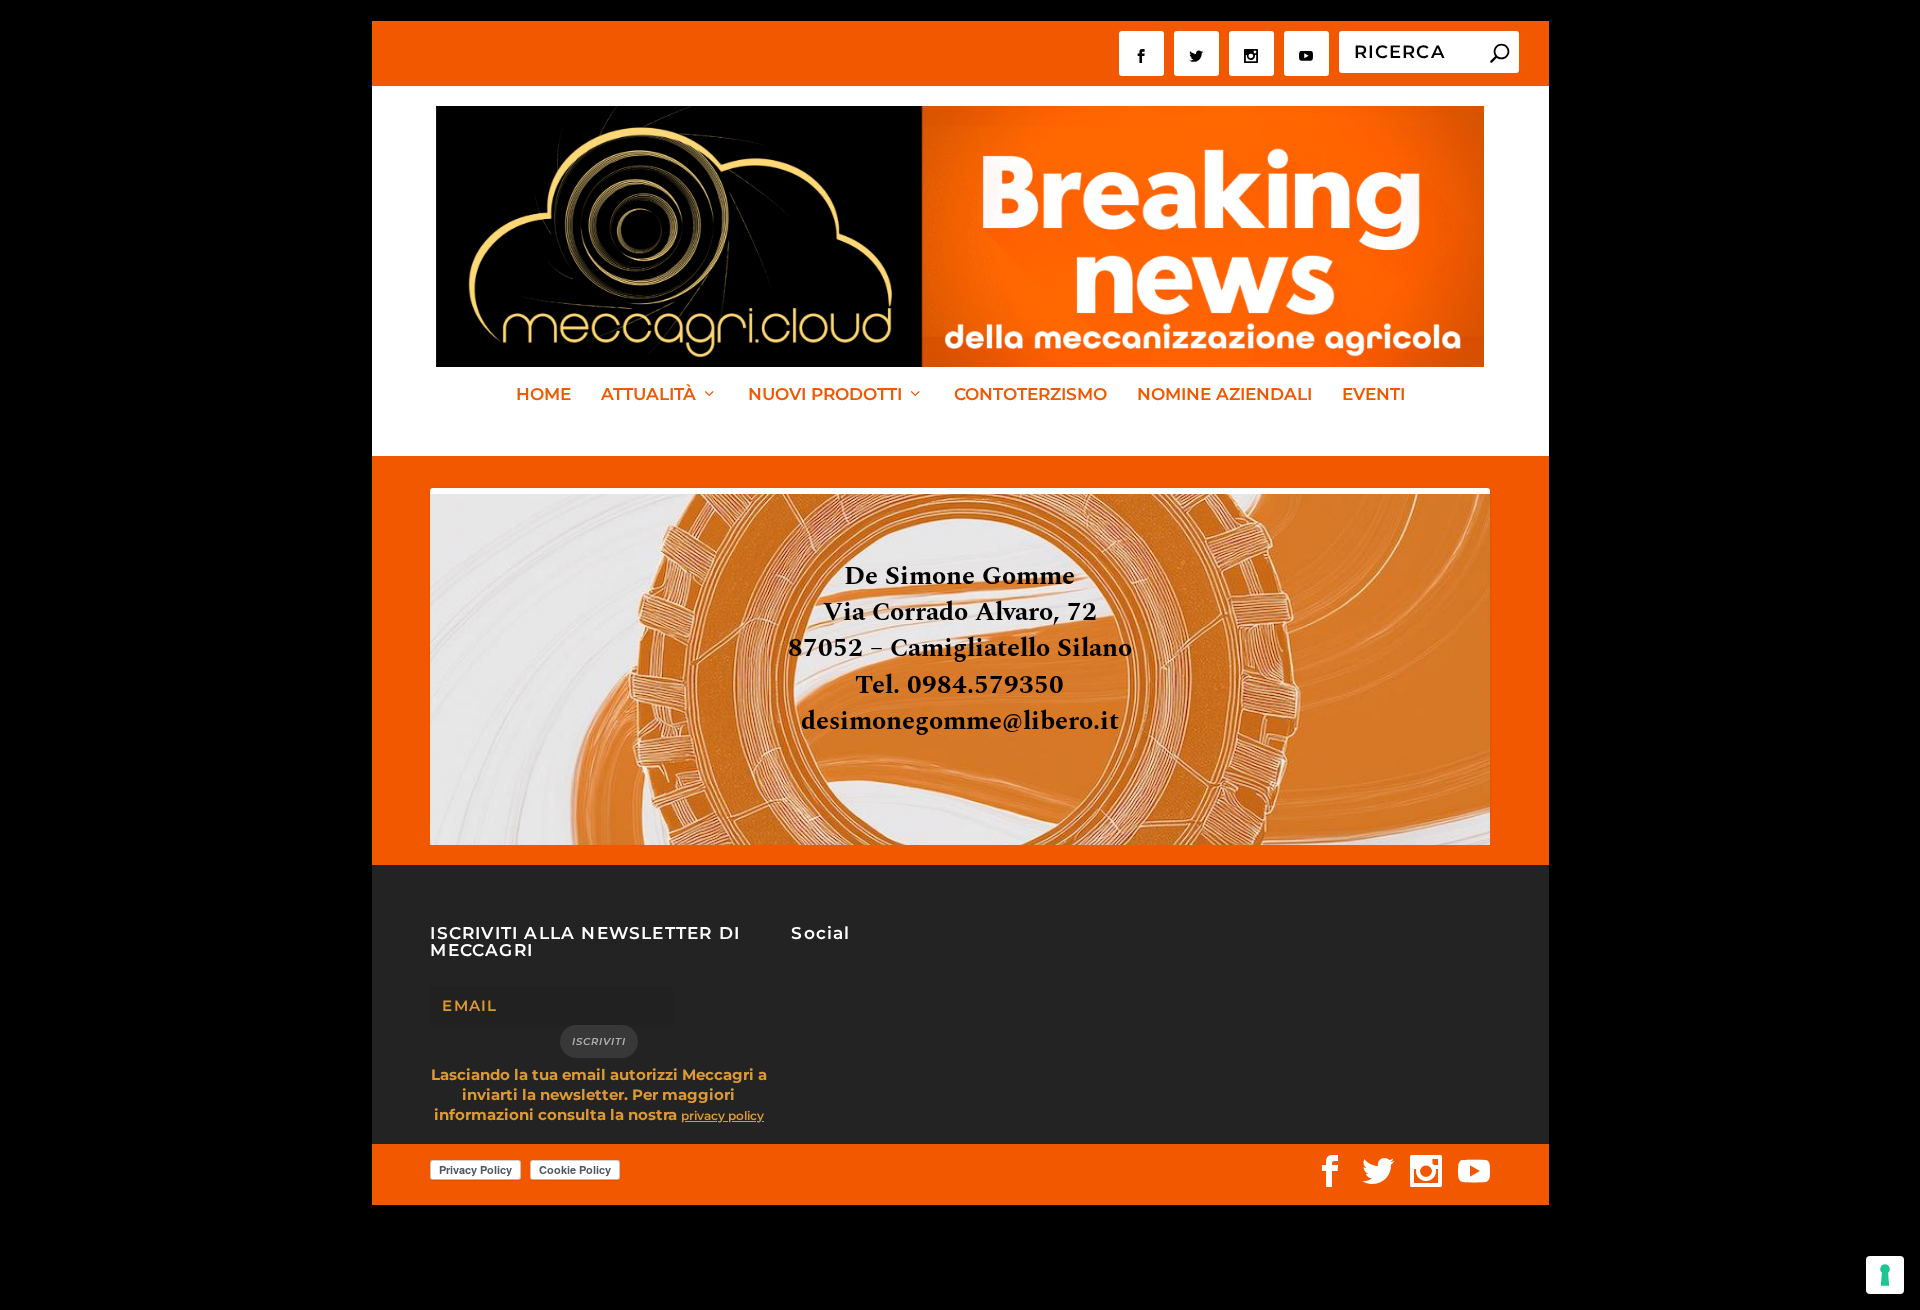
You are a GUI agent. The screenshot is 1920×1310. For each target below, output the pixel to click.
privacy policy (722, 1115)
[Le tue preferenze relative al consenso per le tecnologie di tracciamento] (1885, 1275)
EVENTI (1373, 395)
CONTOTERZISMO (1030, 395)
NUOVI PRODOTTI (825, 395)
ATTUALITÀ (648, 395)
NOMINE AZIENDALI (1224, 395)
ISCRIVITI (599, 1041)
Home (543, 395)
